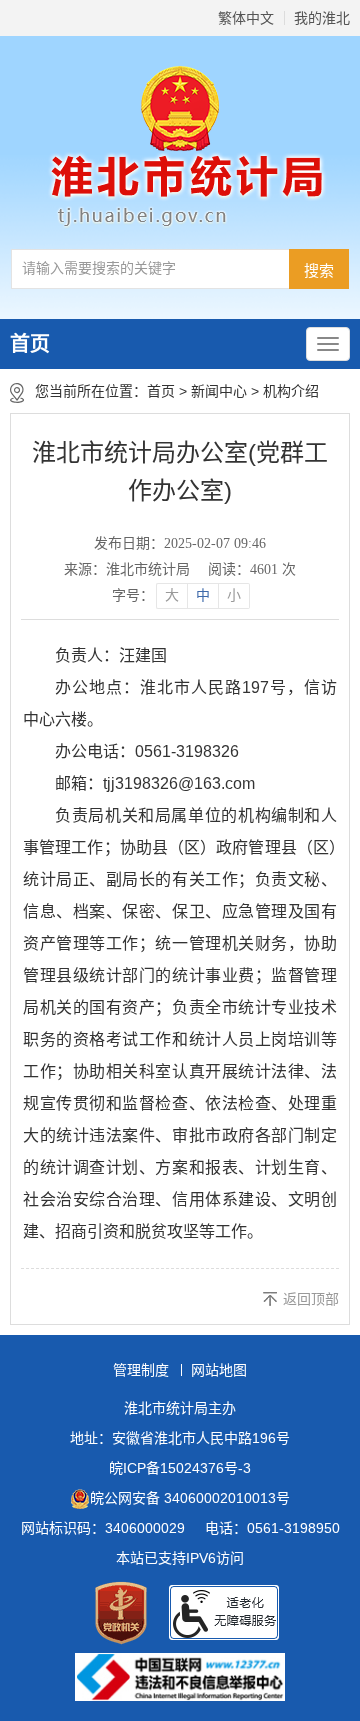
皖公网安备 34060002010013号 (190, 1498)
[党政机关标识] (121, 1613)
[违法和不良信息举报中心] (180, 1677)
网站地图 (219, 1370)
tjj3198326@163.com (179, 783)
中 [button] (203, 595)
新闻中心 (219, 391)
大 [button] (172, 595)
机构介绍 (291, 391)
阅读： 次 (252, 569)
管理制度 (141, 1370)
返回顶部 (311, 1299)
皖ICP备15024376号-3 (180, 1468)
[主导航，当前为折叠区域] (328, 344)
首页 (30, 344)
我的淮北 (322, 18)
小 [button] (234, 595)
